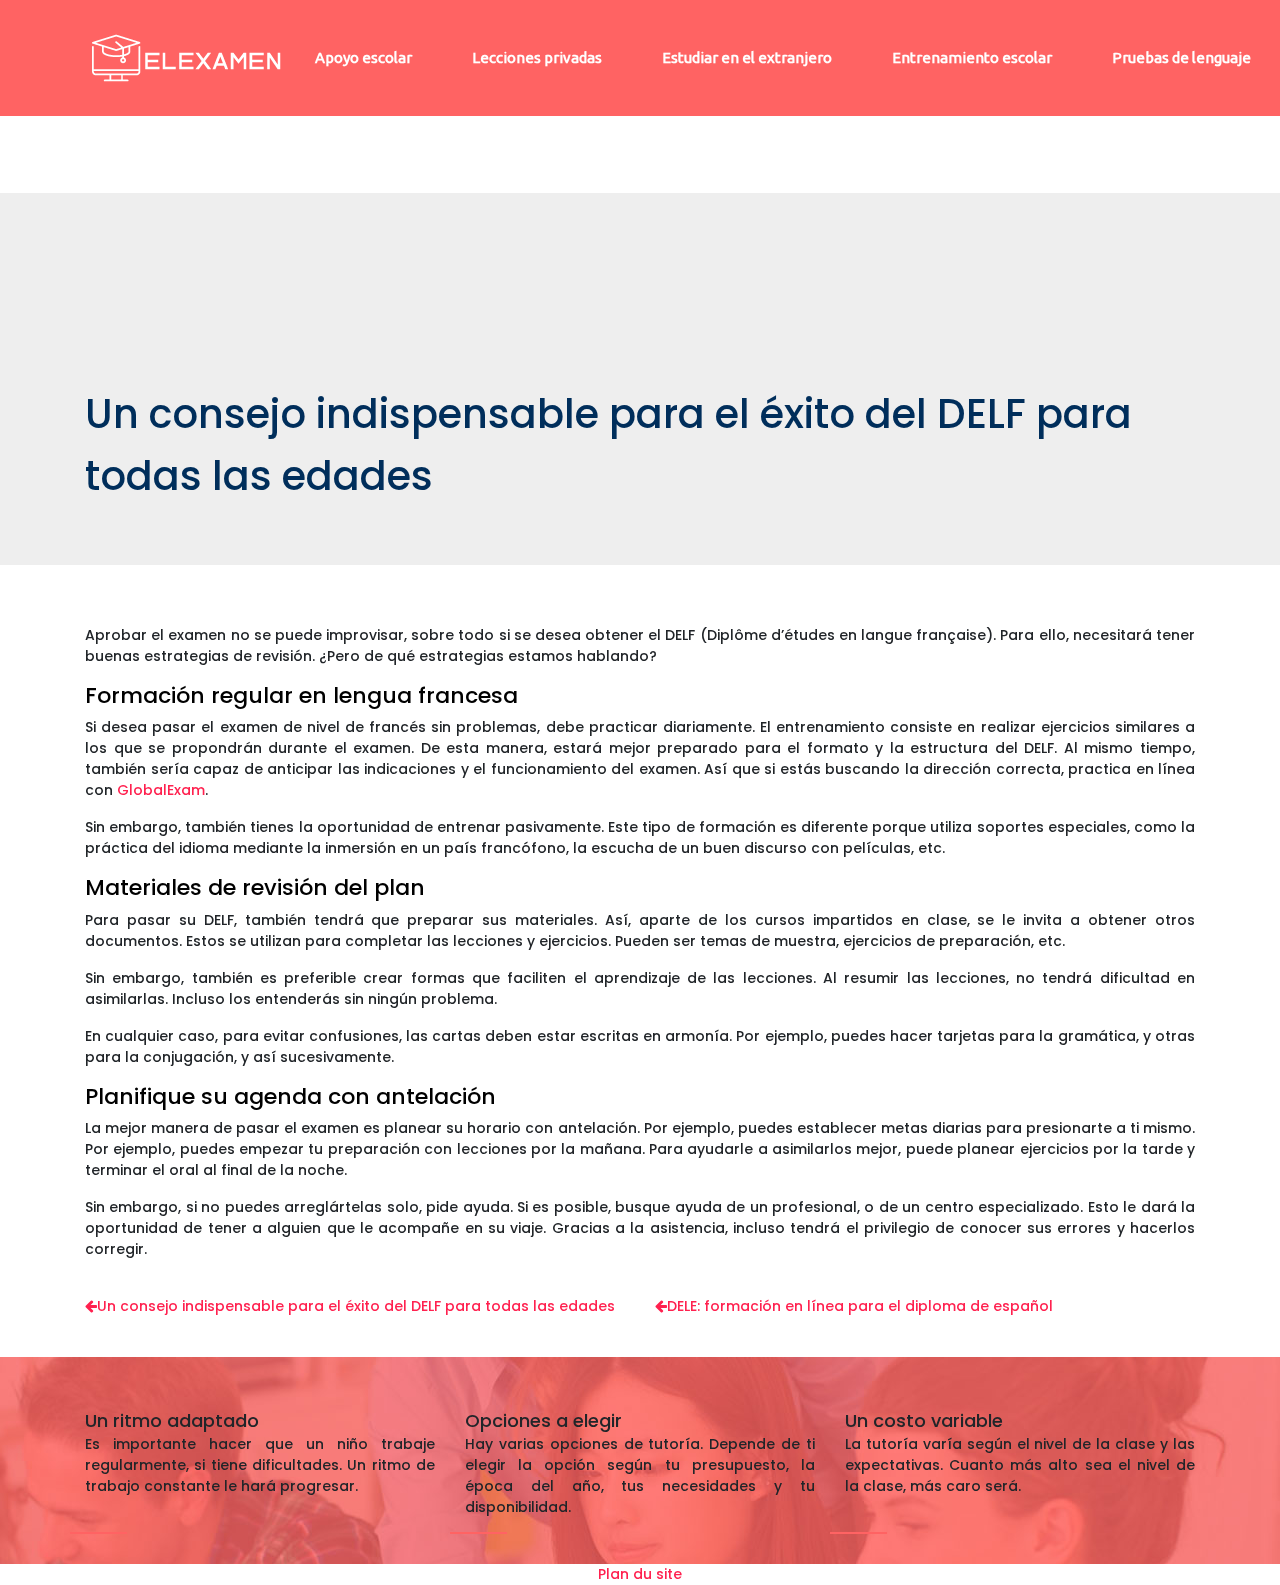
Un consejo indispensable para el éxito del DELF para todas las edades (356, 1306)
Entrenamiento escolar (972, 57)
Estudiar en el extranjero (747, 57)
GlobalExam (161, 790)
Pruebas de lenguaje (1181, 57)
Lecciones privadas (537, 57)
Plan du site (640, 1574)
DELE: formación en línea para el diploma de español (860, 1306)
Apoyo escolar (363, 57)
